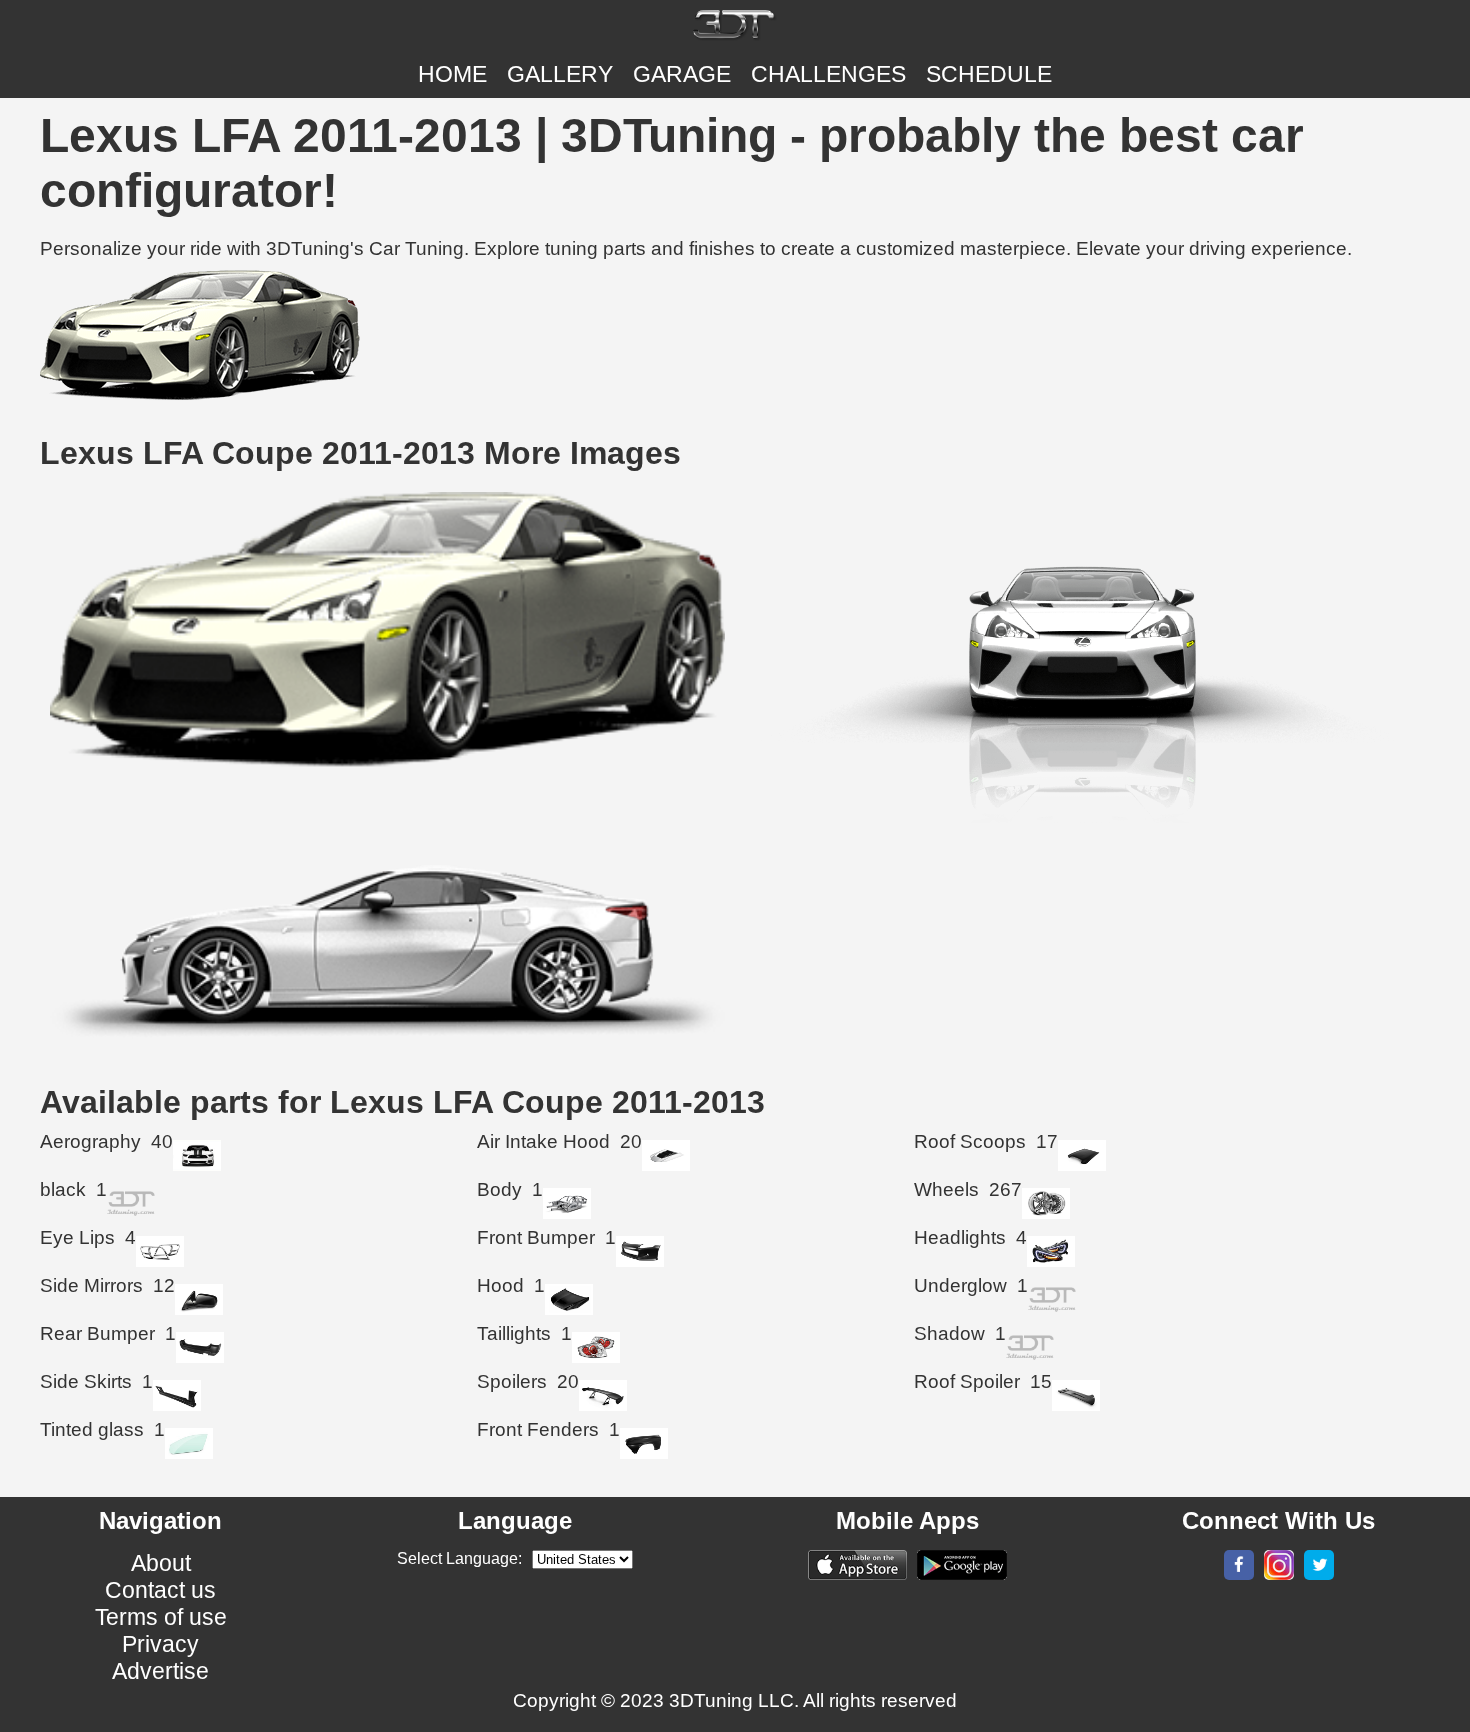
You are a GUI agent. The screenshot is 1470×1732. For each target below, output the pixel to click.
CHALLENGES (828, 74)
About (161, 1563)
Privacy (160, 1644)
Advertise (160, 1671)
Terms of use (161, 1617)
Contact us (160, 1590)
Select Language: (459, 1558)
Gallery (560, 74)
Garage (682, 74)
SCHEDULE (989, 74)
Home (452, 74)
